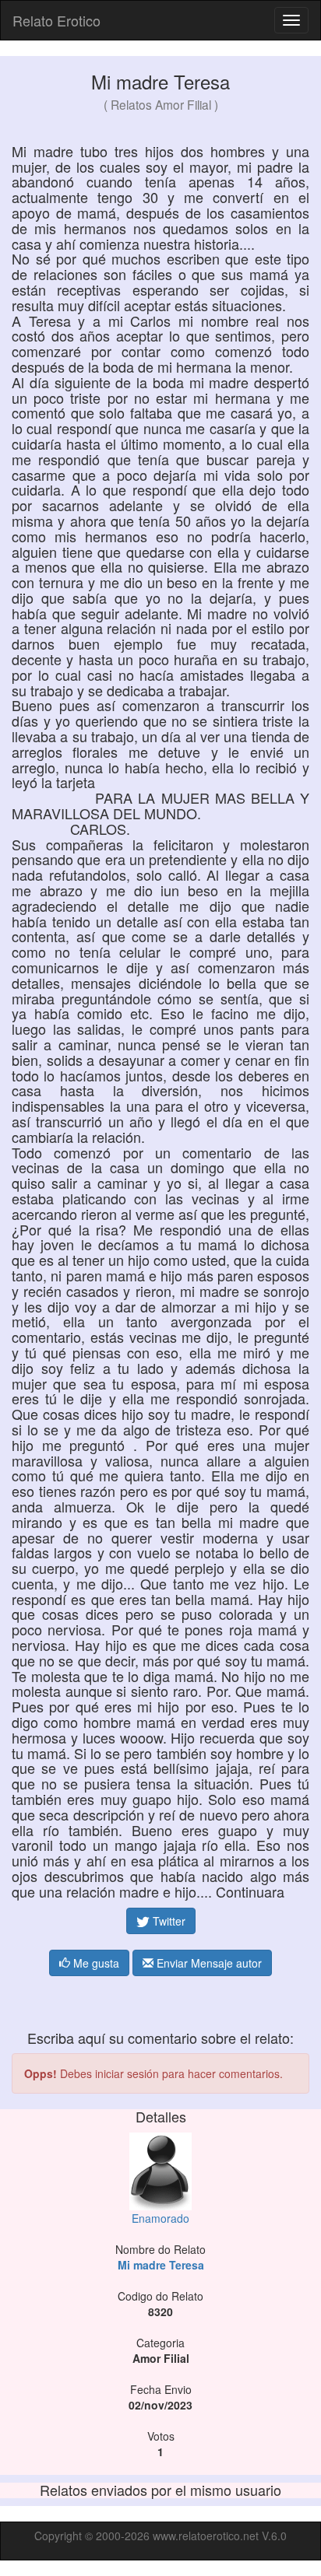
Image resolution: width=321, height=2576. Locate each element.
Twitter (168, 1921)
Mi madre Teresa (161, 2265)
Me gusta (95, 1963)
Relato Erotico (56, 20)
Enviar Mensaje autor (208, 1963)
